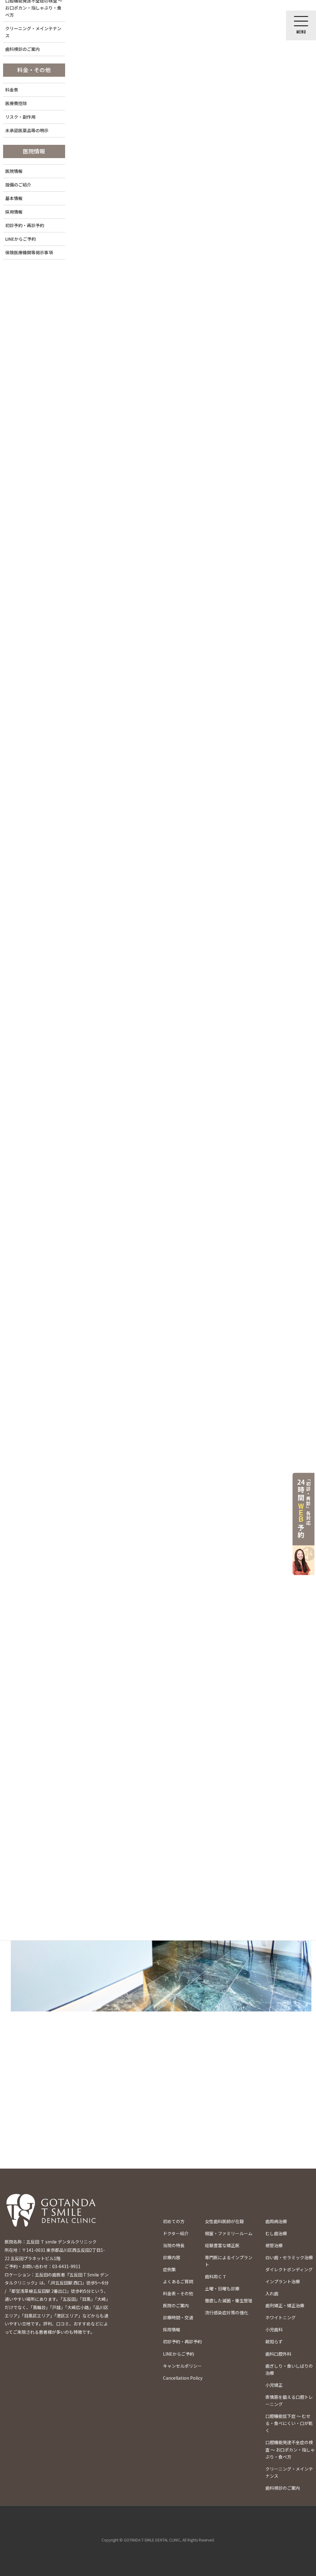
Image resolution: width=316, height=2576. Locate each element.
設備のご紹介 (18, 185)
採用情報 (14, 212)
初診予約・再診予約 (25, 225)
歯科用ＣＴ (216, 2276)
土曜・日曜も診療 (222, 2288)
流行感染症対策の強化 (227, 2313)
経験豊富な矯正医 (222, 2245)
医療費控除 (16, 103)
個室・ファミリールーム (229, 2233)
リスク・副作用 (20, 117)
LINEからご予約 (21, 239)
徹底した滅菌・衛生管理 (229, 2300)
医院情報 (14, 171)
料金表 (12, 90)
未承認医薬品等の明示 (27, 130)
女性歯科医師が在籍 (224, 2221)
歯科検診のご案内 (23, 49)
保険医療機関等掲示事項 (29, 252)
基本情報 (14, 198)
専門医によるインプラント (229, 2261)
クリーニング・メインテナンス (33, 32)
